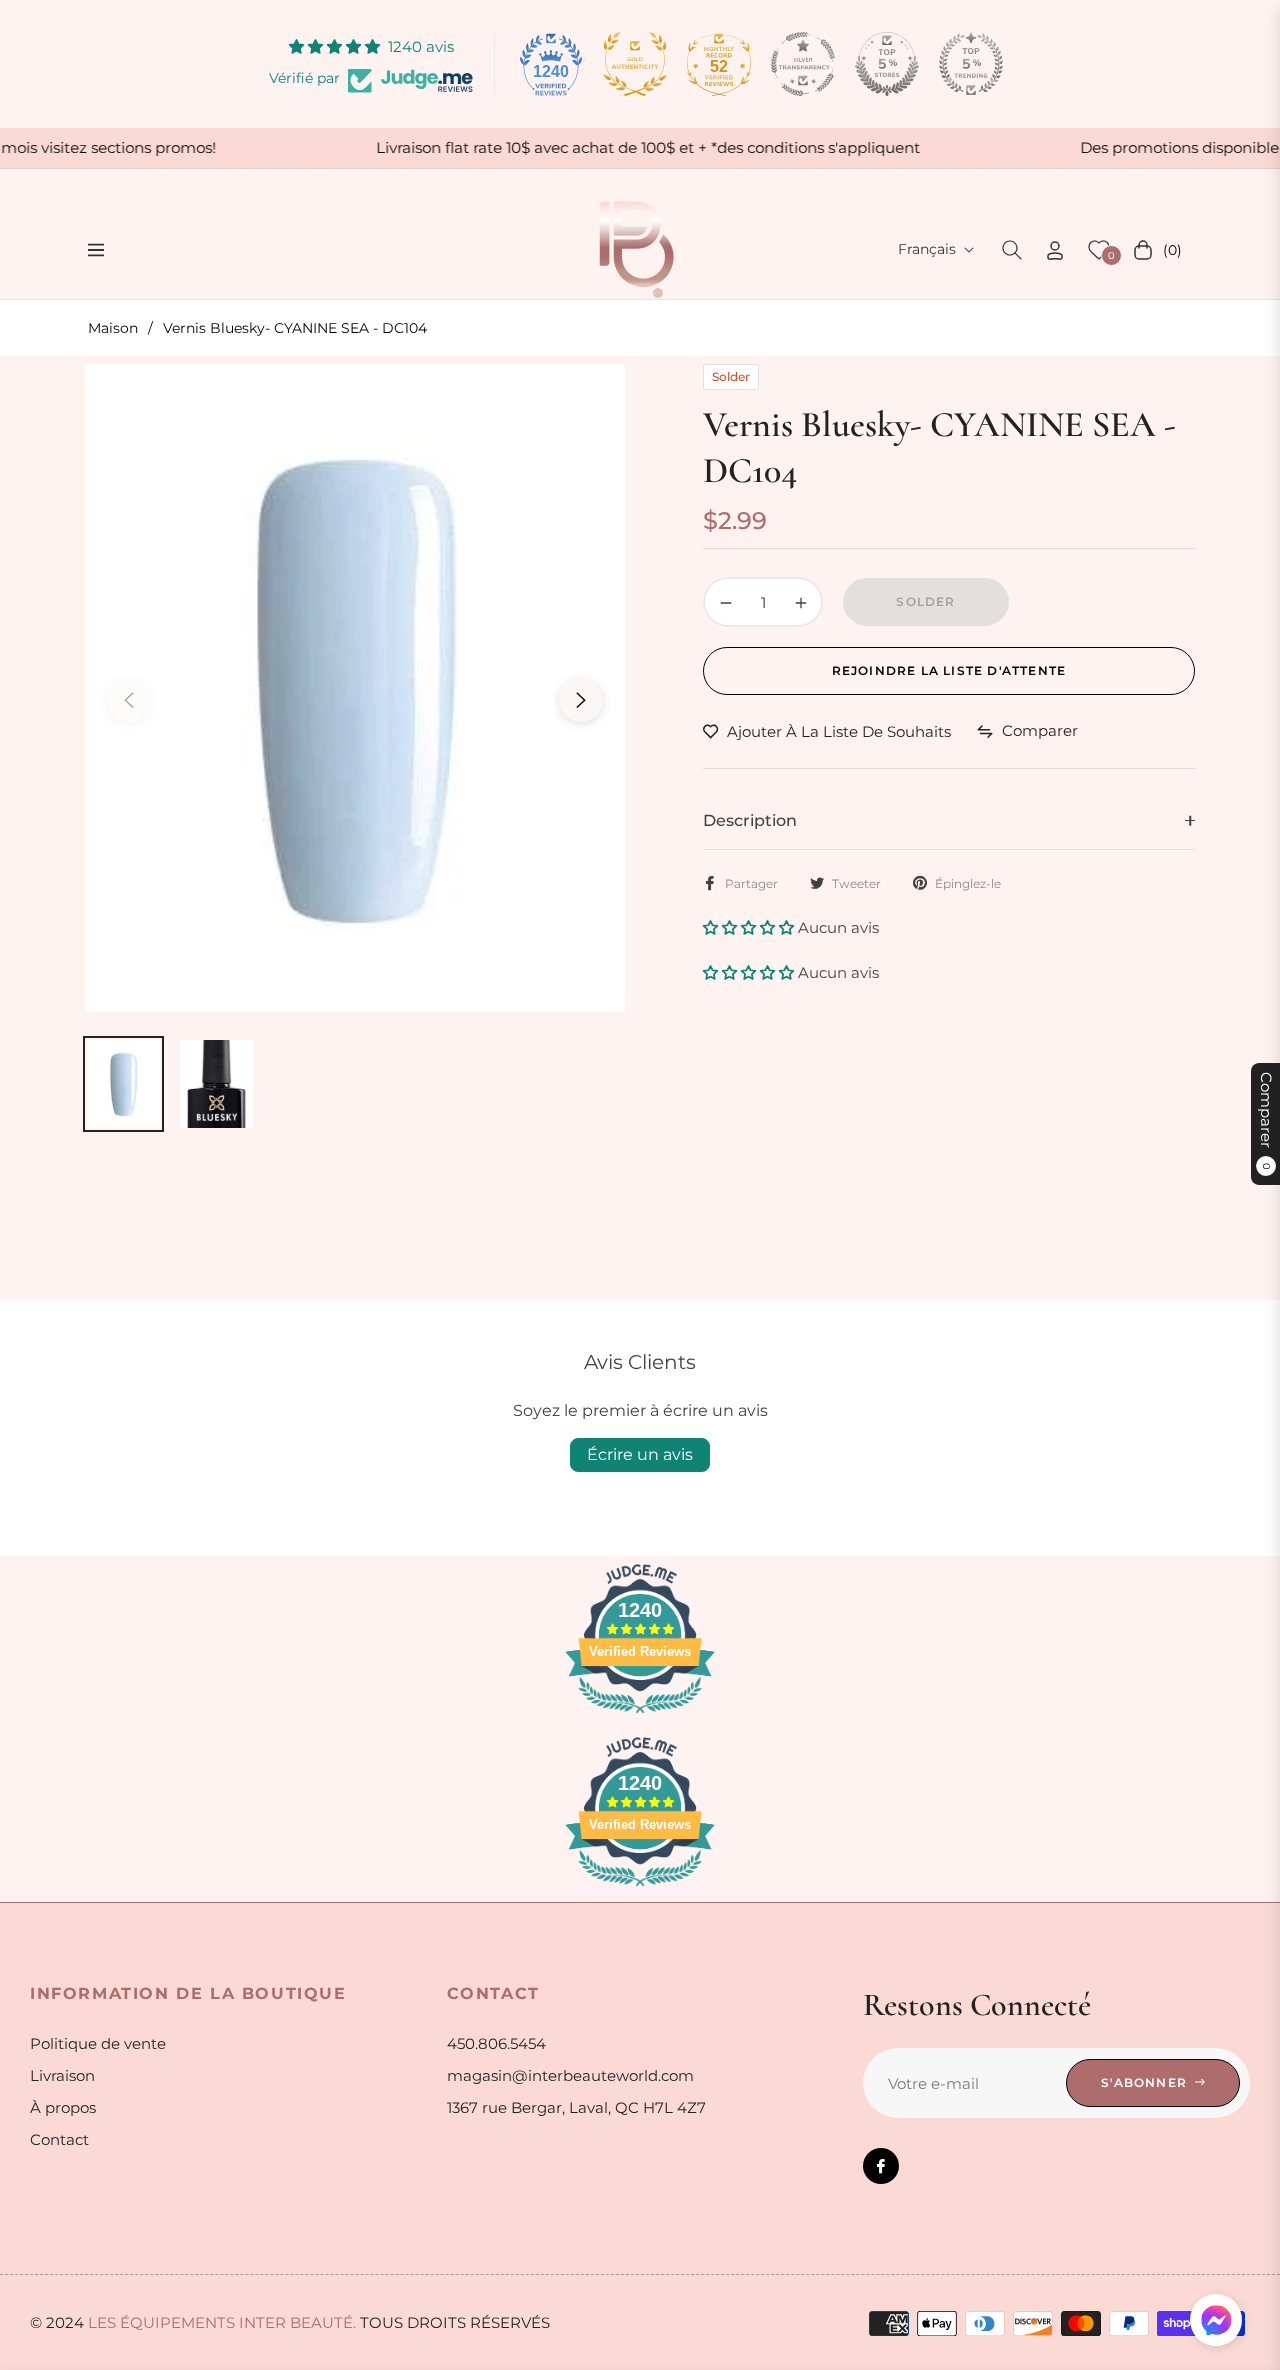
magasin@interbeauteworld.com (570, 2075)
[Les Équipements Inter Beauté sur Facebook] (881, 2166)
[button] (1012, 250)
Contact (59, 2139)
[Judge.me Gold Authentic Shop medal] (635, 64)
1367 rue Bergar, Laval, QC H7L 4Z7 (576, 2107)
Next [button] (581, 700)
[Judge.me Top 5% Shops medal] (887, 64)
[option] (355, 688)
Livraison (62, 2075)
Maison (113, 328)
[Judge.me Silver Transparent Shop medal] (803, 64)
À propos (63, 2107)
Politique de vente (98, 2043)
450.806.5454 (496, 2043)
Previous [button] (129, 700)
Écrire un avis (640, 1454)
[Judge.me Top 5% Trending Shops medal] (971, 64)
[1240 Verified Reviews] (640, 1716)
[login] (1055, 250)
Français (927, 249)
